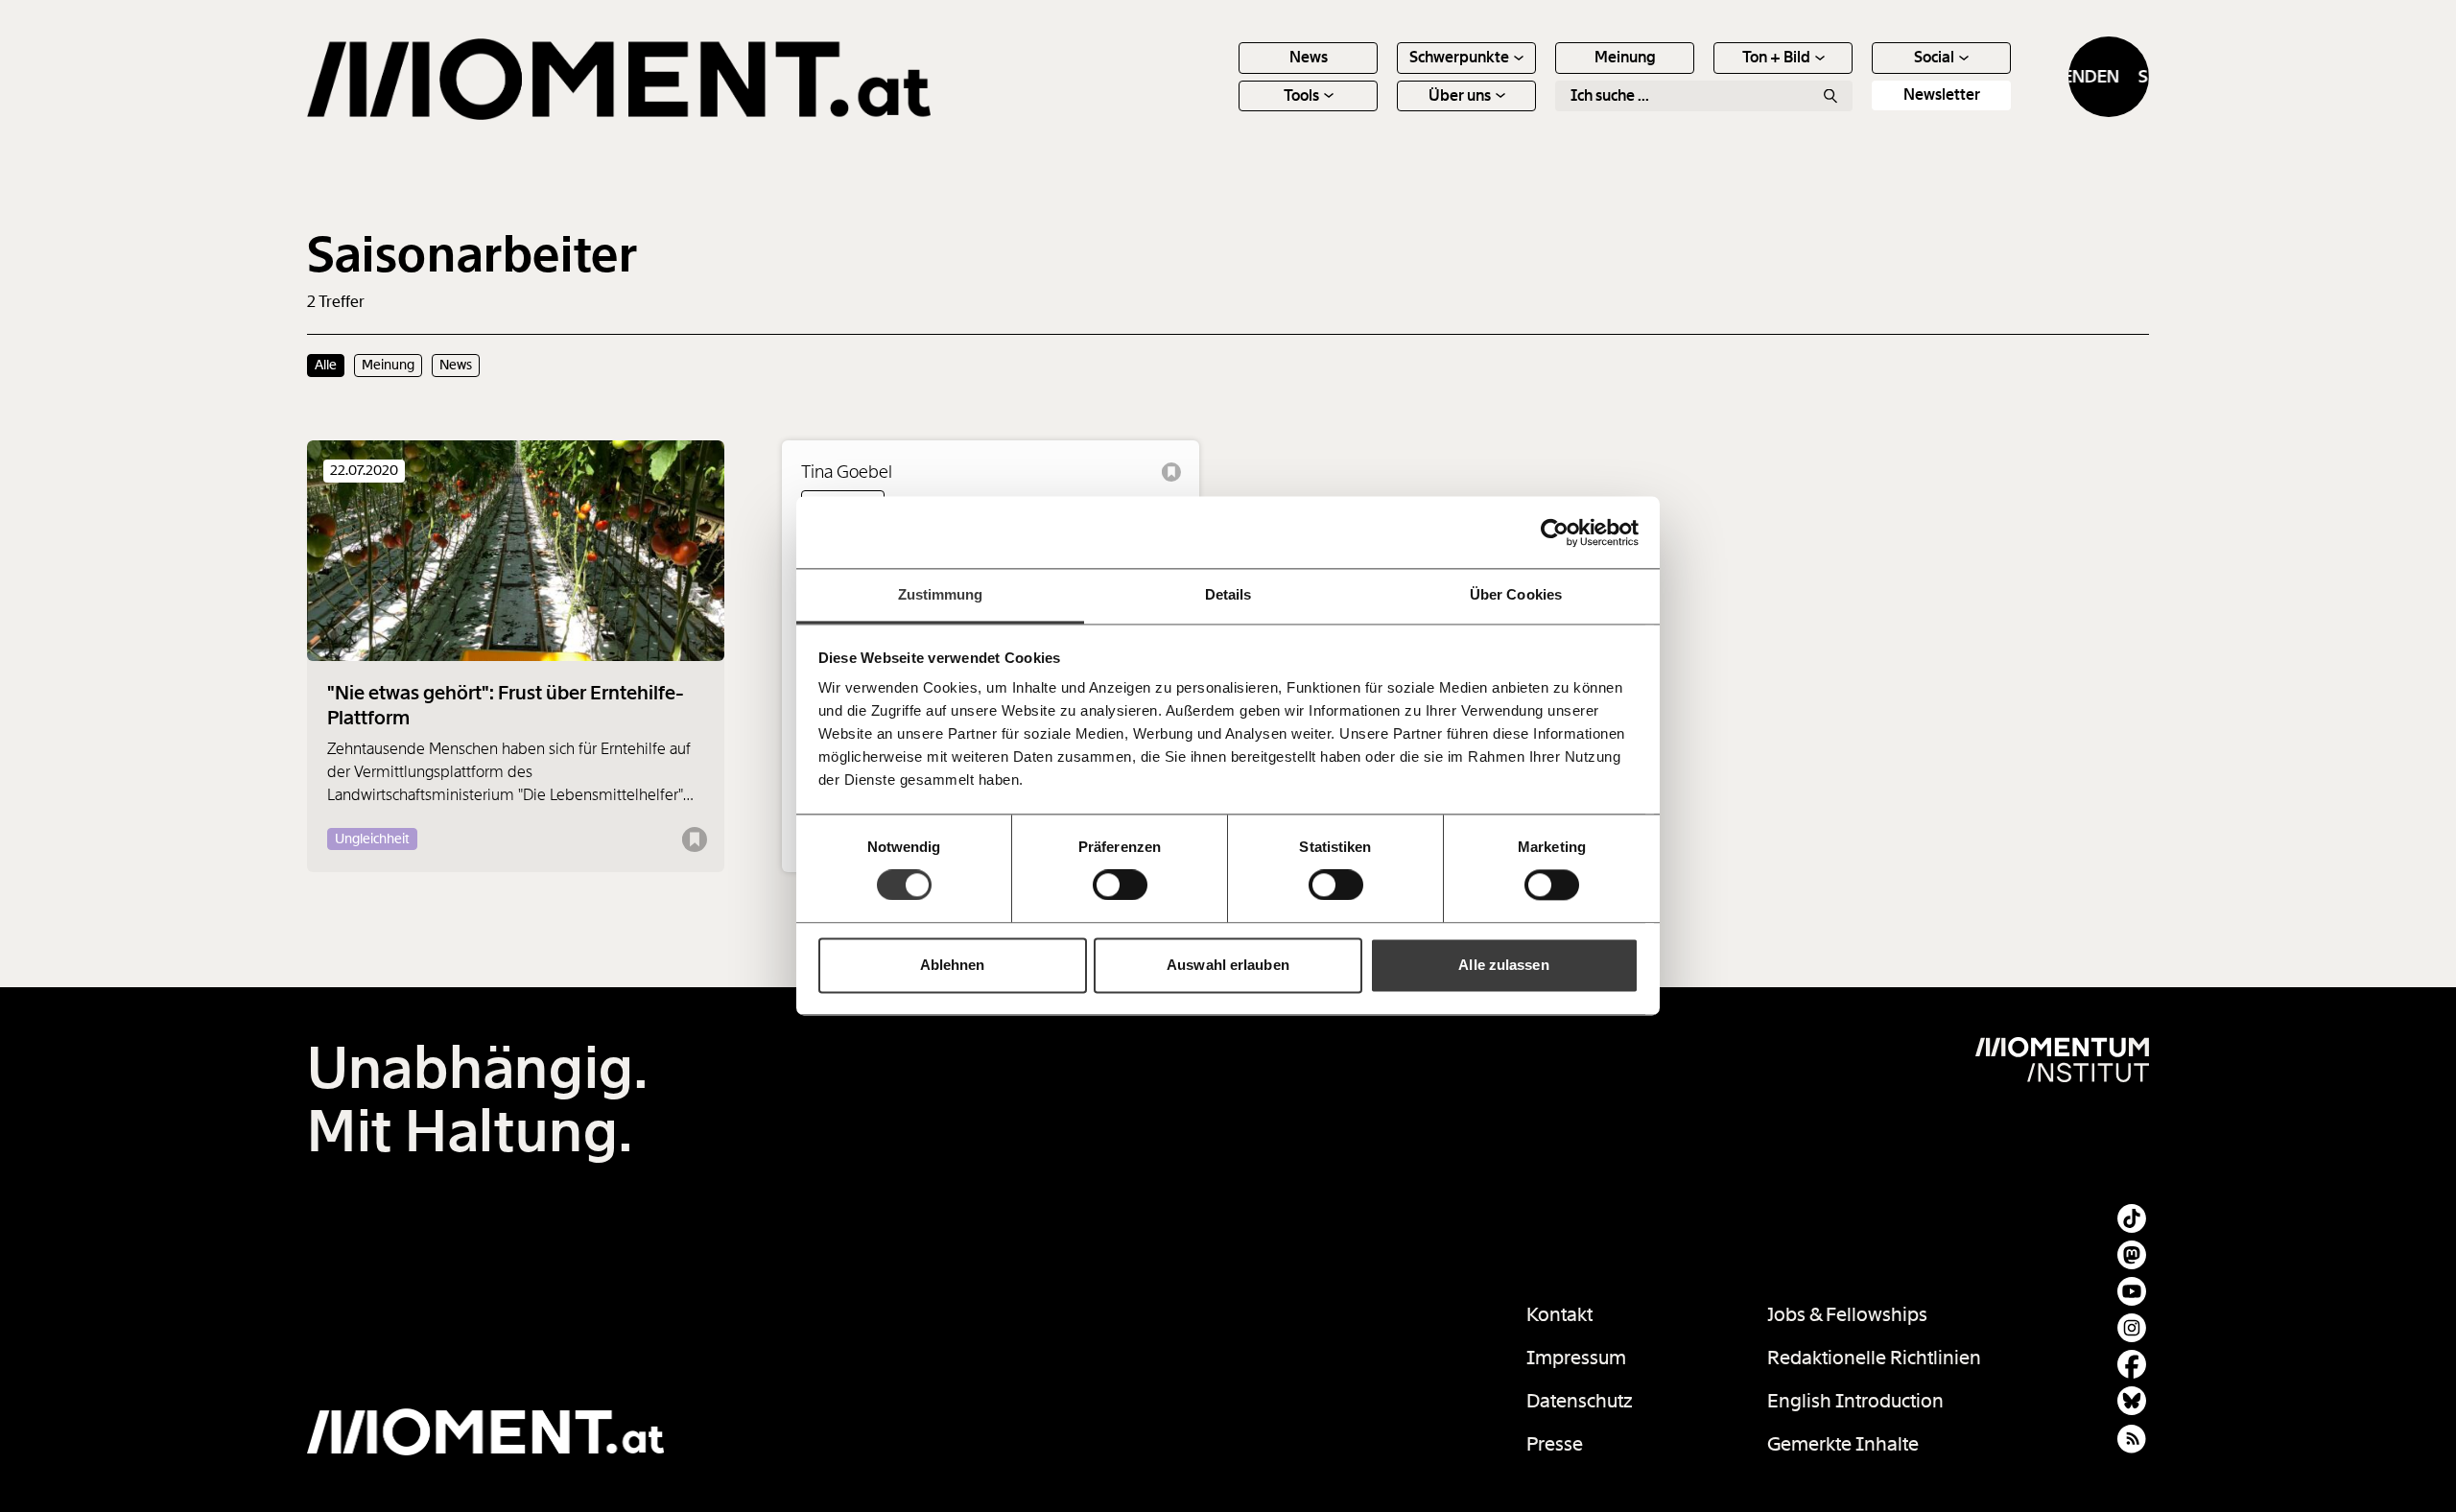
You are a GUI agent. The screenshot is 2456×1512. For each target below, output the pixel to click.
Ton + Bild (1776, 57)
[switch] (1120, 886)
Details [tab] (1228, 594)
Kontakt (1559, 1314)
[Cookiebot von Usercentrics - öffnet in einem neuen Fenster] (1555, 532)
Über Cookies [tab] (1516, 594)
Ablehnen (953, 965)
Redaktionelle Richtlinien (1874, 1358)
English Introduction (1855, 1401)
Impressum (1576, 1358)
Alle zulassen (1503, 965)
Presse (1555, 1444)
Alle (326, 365)
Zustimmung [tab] (941, 594)
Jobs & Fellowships (1847, 1314)
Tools (1301, 95)
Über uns (1460, 95)
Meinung (1625, 57)
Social (1934, 57)
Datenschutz (1580, 1401)
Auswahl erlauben (1228, 965)
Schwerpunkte (1459, 57)
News (1309, 57)
